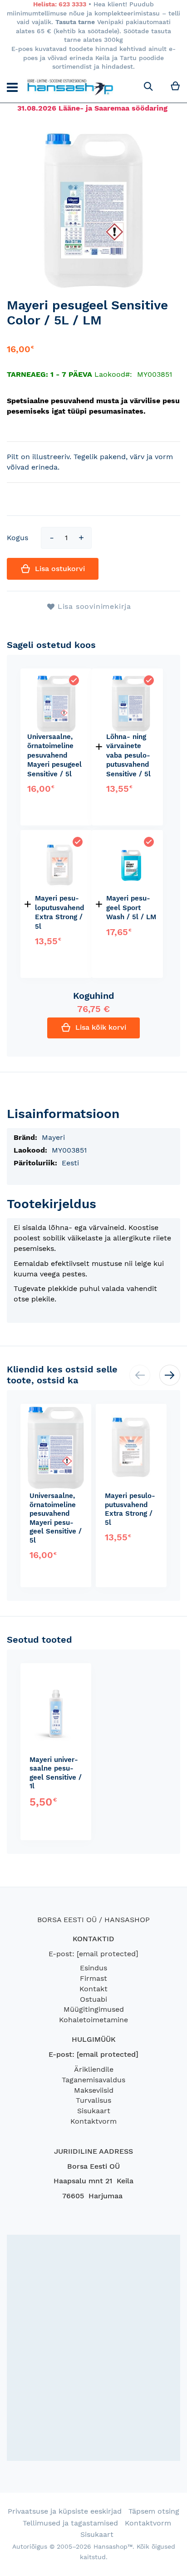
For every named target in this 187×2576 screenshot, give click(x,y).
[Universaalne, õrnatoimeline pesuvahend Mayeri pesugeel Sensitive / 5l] (56, 680)
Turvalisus (93, 2100)
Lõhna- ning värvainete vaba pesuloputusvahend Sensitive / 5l (128, 755)
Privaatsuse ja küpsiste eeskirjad (65, 2511)
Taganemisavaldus (93, 2080)
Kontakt (93, 1989)
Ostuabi (93, 1999)
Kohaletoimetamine (93, 2020)
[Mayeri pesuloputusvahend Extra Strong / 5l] (60, 841)
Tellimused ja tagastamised (70, 2523)
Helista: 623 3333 (60, 4)
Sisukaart (94, 2111)
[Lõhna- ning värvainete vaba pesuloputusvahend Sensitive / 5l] (131, 680)
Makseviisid (94, 2090)
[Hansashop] (70, 87)
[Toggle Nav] (12, 87)
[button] (170, 1375)
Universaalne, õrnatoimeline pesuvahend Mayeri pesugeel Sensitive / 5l (54, 755)
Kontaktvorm (93, 2121)
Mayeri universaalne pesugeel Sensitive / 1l (56, 1773)
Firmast (93, 1978)
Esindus (93, 1968)
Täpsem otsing (154, 2511)
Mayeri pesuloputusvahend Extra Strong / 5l (130, 1509)
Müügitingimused (94, 2009)
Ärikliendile (94, 2069)
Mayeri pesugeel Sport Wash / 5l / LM (131, 908)
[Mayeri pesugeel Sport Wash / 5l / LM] (131, 841)
